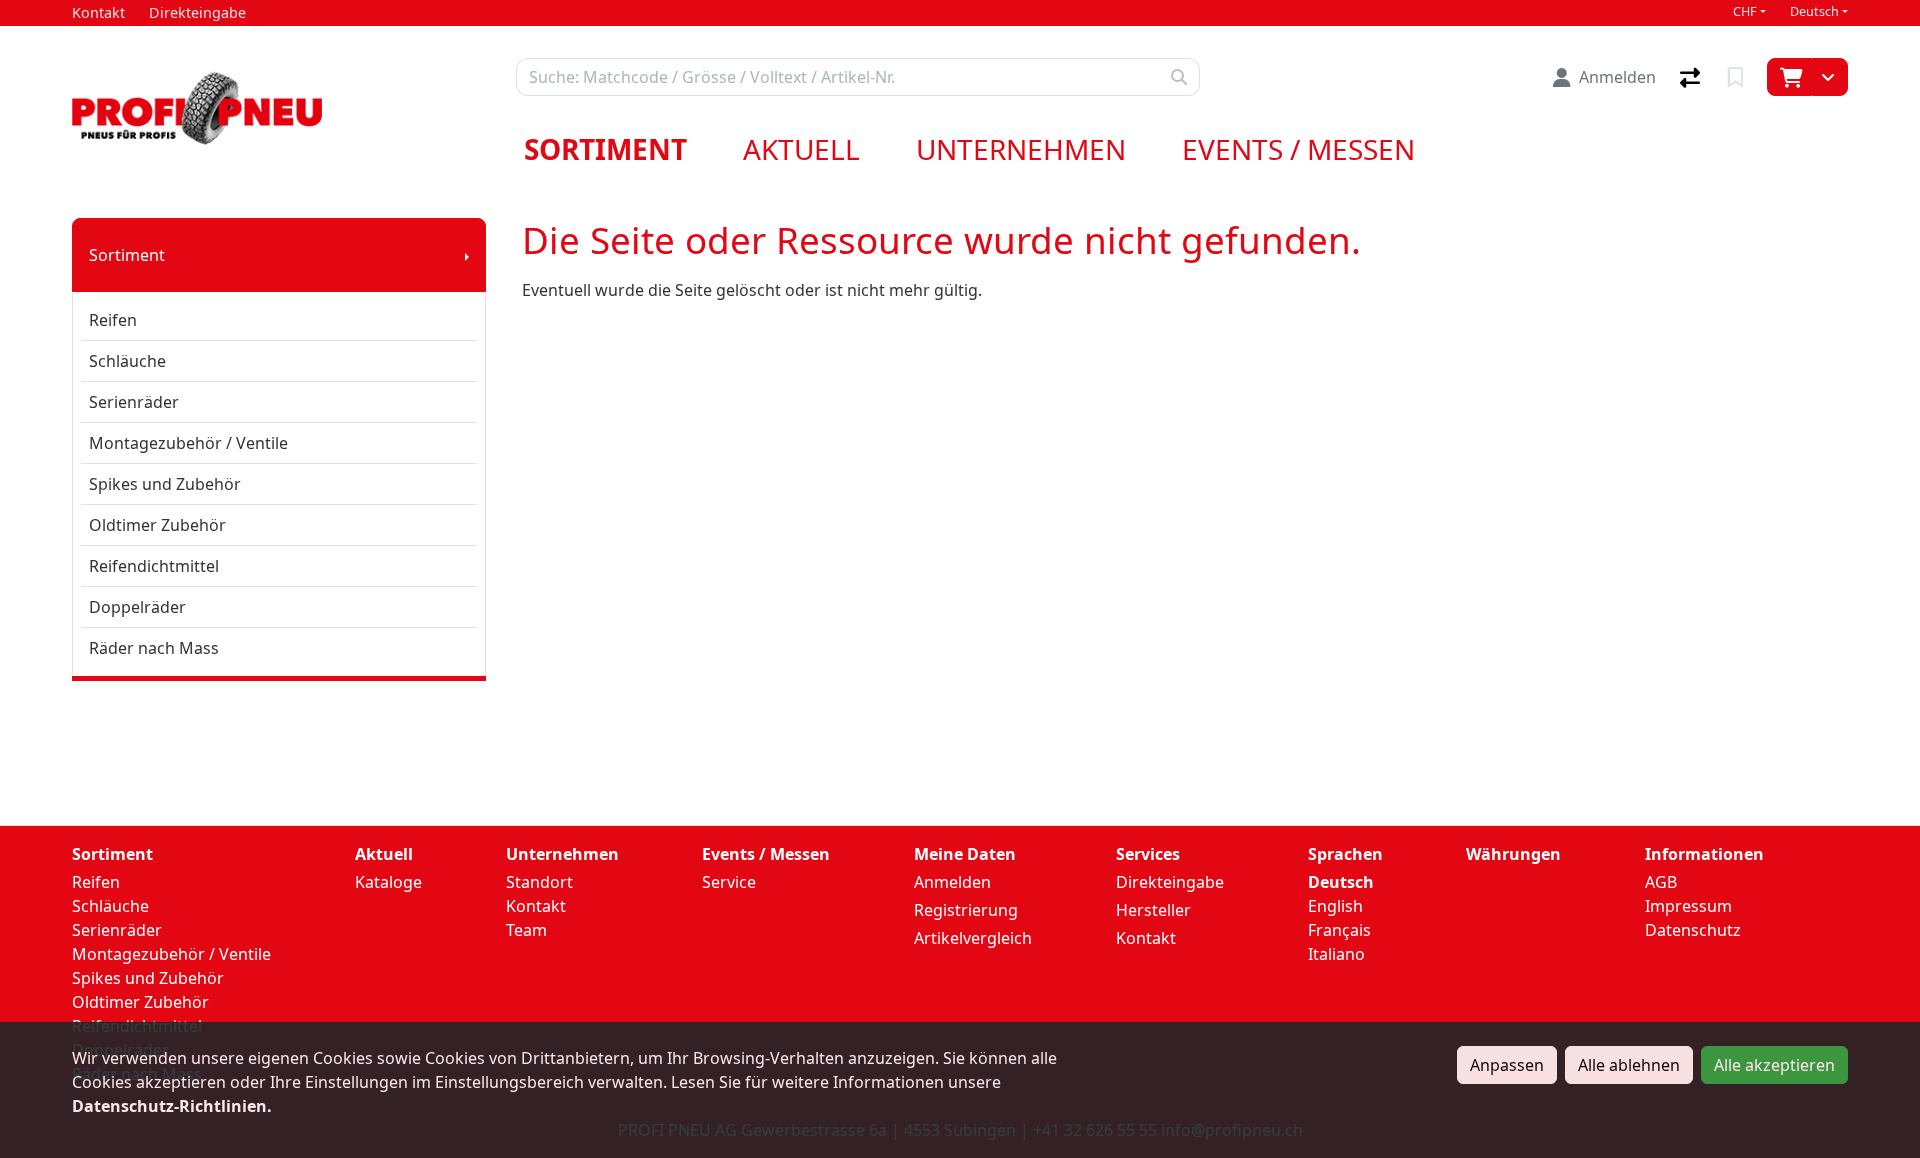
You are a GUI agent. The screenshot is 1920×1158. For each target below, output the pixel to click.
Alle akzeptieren (1774, 1065)
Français (1339, 930)
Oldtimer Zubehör (157, 525)
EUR (1481, 909)
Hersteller (1153, 910)
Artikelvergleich (973, 938)
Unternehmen (1021, 149)
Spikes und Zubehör (165, 484)
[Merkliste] (1737, 77)
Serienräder (134, 402)
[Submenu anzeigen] (467, 255)
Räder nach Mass (154, 648)
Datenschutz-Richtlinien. (172, 1106)
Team (526, 930)
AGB (1661, 882)
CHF (1745, 11)
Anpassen (1507, 1065)
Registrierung (966, 910)
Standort (539, 882)
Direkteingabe (1170, 882)
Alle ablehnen (1629, 1065)
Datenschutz (1693, 930)
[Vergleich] (1692, 77)
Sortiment (605, 149)
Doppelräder (137, 607)
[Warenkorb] (1789, 77)
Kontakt (536, 906)
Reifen (113, 320)
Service (729, 882)
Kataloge (388, 882)
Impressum (1688, 906)
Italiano (1336, 954)
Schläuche (127, 361)
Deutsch (1814, 11)
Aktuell (801, 149)
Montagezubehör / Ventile (188, 443)
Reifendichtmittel (154, 566)
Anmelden (952, 882)
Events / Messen (1298, 149)
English (1335, 906)
